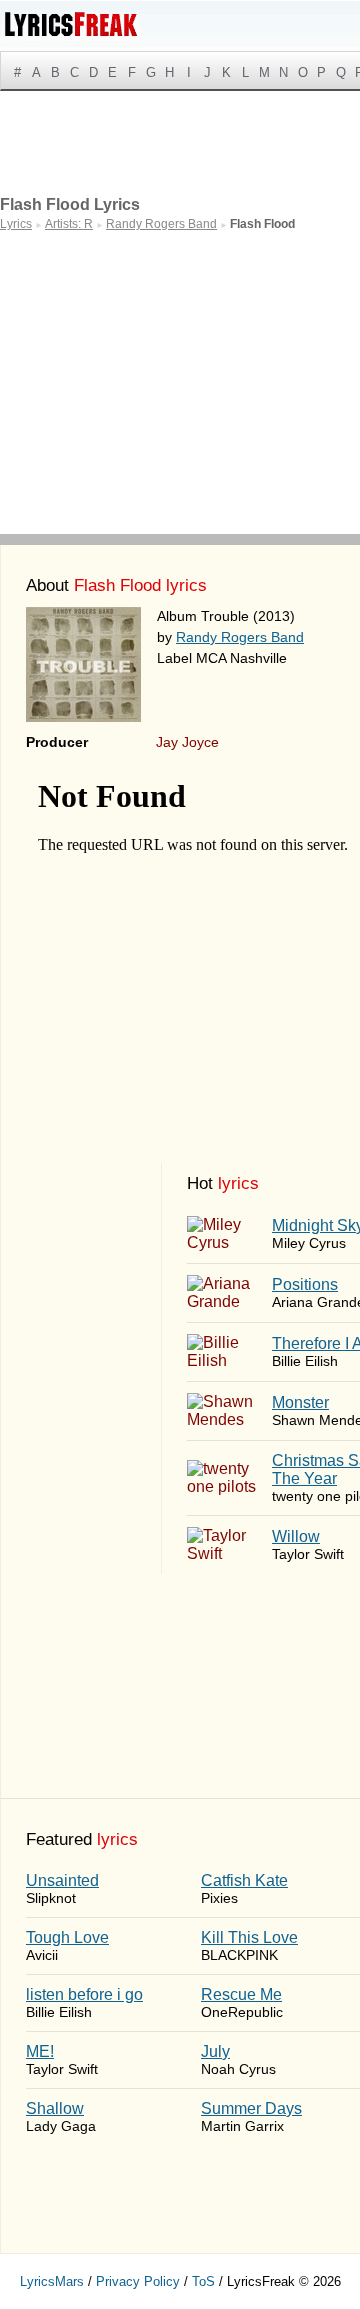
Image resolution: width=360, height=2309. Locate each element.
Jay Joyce (187, 742)
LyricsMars (52, 2281)
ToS (203, 2281)
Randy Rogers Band (240, 637)
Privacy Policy (138, 2281)
